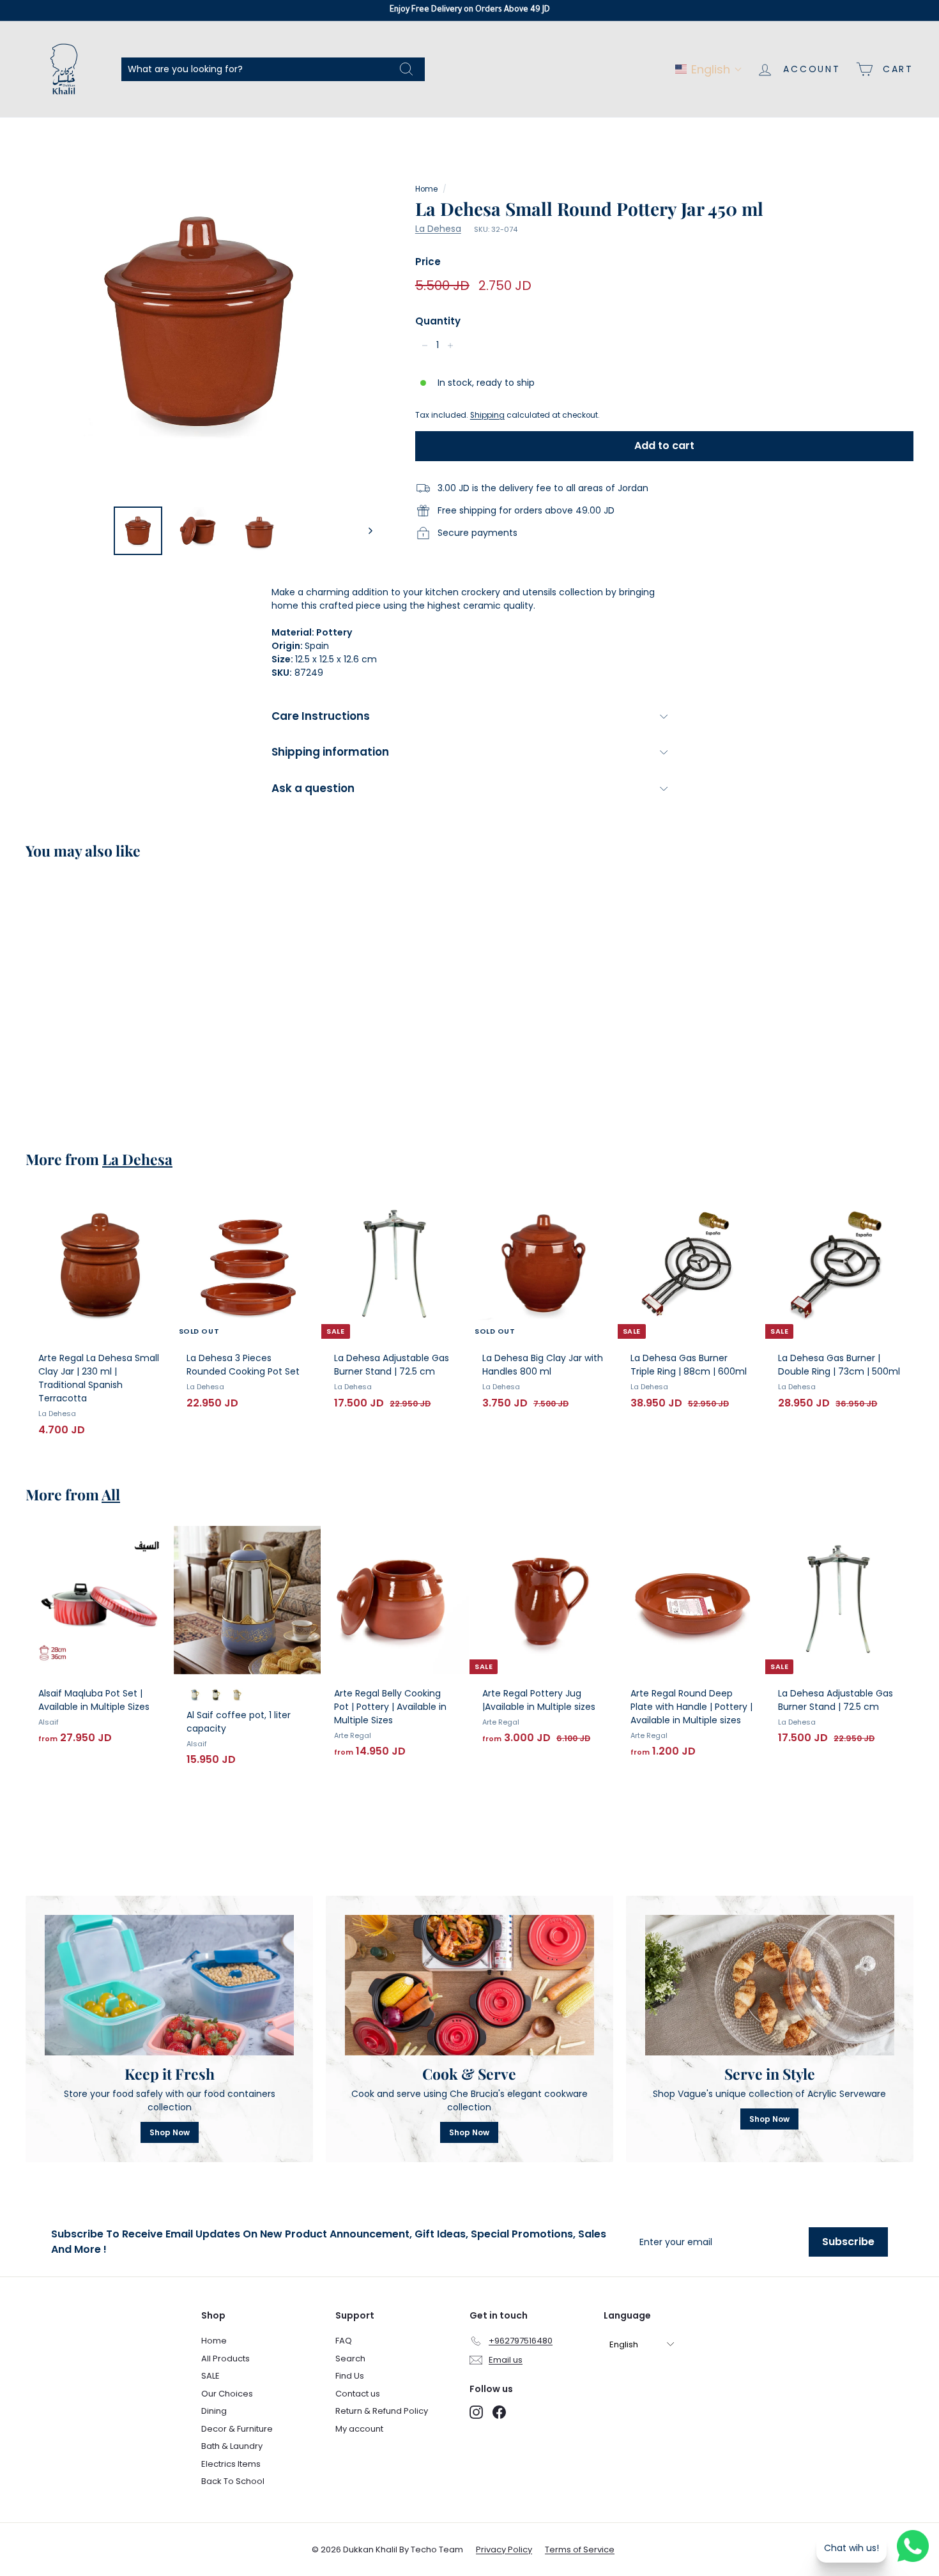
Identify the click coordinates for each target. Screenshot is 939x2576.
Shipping (487, 415)
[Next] (364, 531)
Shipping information (330, 752)
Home (426, 189)
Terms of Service (580, 2549)
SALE (210, 2376)
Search (350, 2359)
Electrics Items (231, 2464)
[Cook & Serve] (469, 1985)
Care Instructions (321, 716)
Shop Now (170, 2132)
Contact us (358, 2394)
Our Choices (227, 2394)
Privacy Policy (504, 2549)
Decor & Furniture (237, 2429)
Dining (214, 2411)
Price (428, 262)
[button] (709, 69)
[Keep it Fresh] (169, 1985)
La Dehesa (438, 229)
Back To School (233, 2481)
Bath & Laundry (232, 2446)
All (111, 1494)
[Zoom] (199, 322)
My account (359, 2429)
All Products (225, 2359)
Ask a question (313, 788)
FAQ (344, 2341)
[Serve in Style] (770, 1985)
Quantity (438, 321)
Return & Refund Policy (382, 2411)
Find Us (350, 2376)
